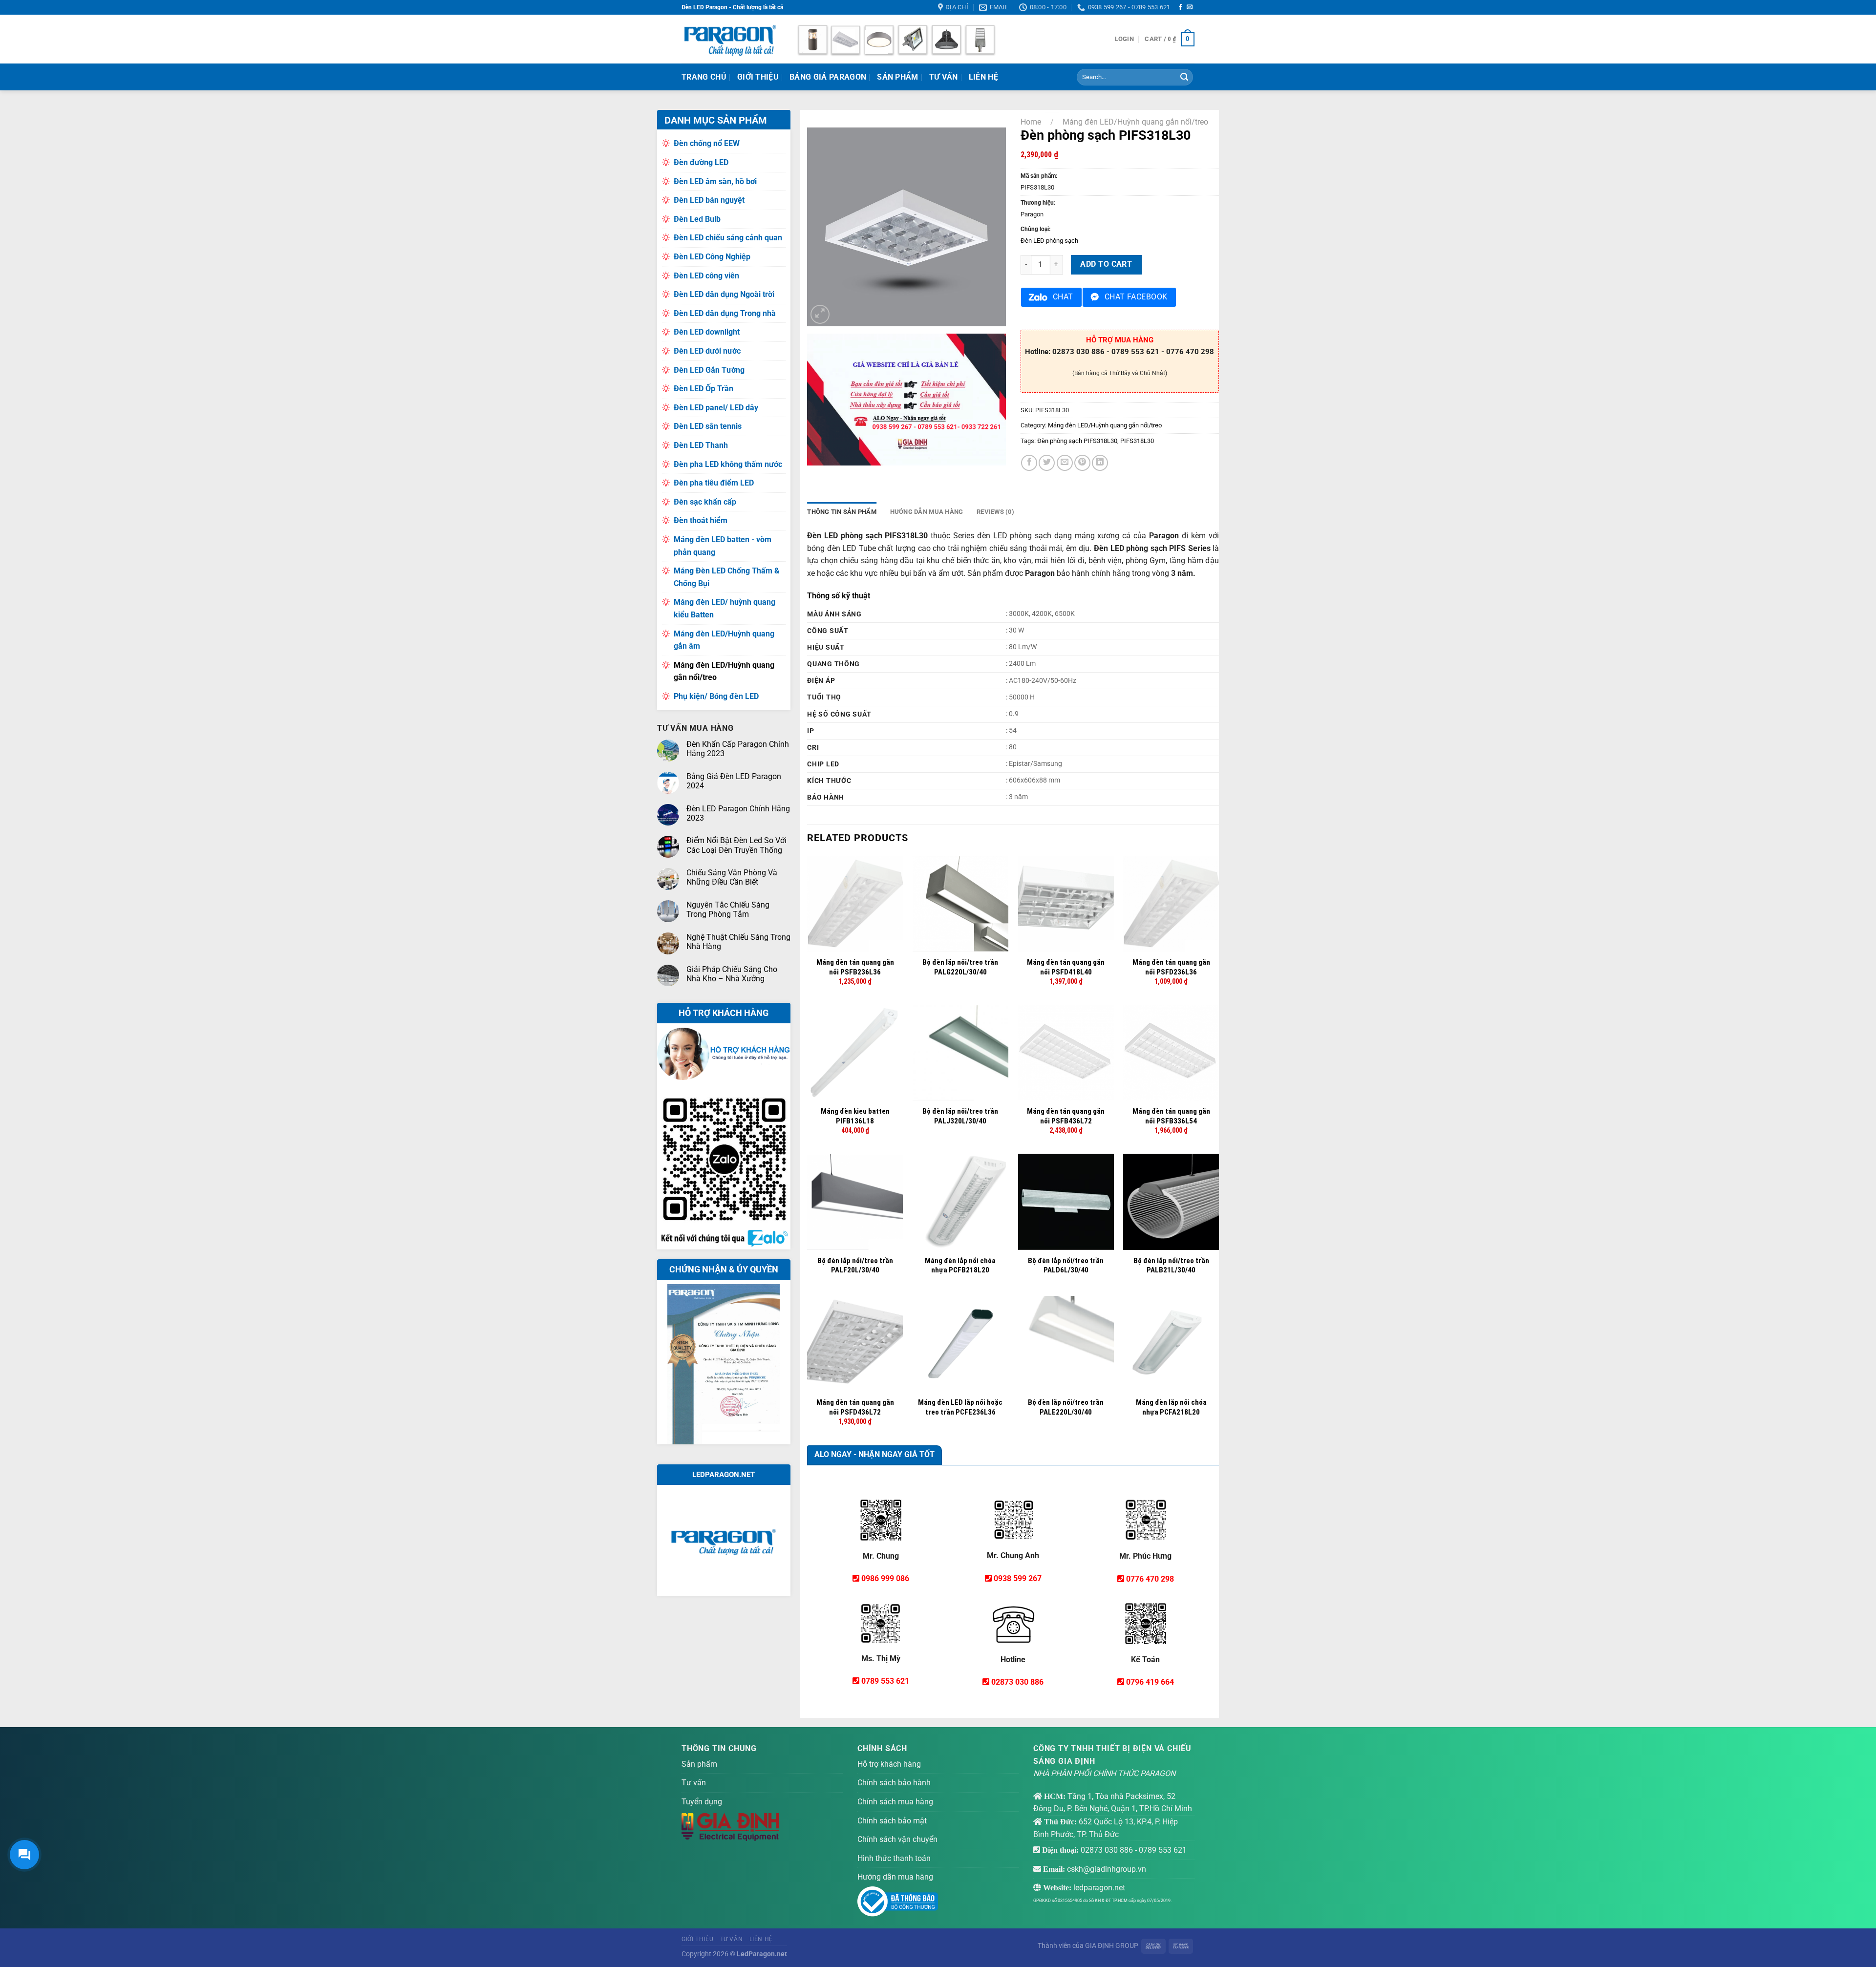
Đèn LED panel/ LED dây (716, 408)
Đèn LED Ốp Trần (703, 389)
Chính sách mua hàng (895, 1802)
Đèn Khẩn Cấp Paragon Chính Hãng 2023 (738, 749)
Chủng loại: (1035, 229)
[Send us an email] (1190, 7)
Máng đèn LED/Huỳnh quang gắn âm (724, 640)
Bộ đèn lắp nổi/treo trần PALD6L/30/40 (1066, 1266)
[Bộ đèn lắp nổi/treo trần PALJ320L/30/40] (960, 1053)
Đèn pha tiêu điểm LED (714, 483)
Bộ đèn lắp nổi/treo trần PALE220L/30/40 (1066, 1407)
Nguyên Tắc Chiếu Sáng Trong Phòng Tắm (728, 909)
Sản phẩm (898, 77)
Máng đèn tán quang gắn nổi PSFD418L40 (1066, 967)
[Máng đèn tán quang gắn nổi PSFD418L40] (1066, 904)
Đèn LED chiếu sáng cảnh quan (728, 238)
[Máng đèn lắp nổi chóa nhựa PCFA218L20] (1171, 1344)
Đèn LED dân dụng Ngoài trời (724, 294)
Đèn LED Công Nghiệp (712, 257)
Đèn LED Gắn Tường (709, 370)
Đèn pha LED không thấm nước (728, 464)
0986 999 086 (885, 1578)
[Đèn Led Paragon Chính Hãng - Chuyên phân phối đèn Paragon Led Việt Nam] (730, 39)
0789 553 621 (885, 1681)
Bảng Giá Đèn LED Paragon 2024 (734, 781)
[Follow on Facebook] (1180, 7)
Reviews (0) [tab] (995, 512)
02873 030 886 (1017, 1682)
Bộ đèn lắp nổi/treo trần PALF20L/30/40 (855, 1266)
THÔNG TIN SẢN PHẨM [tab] (842, 512)
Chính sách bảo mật (892, 1821)
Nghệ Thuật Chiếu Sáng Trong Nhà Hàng (738, 942)
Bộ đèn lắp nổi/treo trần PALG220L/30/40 (960, 967)
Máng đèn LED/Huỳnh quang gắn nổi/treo (724, 671)
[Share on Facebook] (1029, 463)
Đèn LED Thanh (701, 445)
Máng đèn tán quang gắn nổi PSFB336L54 (1171, 1116)
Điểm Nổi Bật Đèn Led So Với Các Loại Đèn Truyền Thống (736, 845)
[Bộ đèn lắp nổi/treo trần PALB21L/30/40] (1171, 1202)
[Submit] (1184, 77)
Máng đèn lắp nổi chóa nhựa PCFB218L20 (960, 1266)
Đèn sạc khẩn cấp (705, 502)
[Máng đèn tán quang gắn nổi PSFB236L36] (855, 904)
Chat (1063, 297)
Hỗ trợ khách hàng (889, 1764)
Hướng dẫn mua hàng (895, 1877)
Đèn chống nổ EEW (707, 143)
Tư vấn (694, 1783)
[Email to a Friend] (1065, 463)
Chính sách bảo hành (894, 1783)
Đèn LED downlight (707, 332)
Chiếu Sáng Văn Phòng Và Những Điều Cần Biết (732, 877)
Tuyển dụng (702, 1802)
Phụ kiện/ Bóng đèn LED (716, 696)
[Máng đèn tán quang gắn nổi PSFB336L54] (1171, 1053)
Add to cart (1106, 264)
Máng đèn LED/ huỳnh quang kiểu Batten (725, 608)
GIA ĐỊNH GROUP (1112, 1946)
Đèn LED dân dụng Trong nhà (725, 313)
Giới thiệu (758, 77)
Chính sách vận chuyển (897, 1839)
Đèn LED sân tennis (708, 426)
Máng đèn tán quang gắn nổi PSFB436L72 (1066, 1116)
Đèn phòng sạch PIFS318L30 (1077, 441)
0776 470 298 (1150, 1579)
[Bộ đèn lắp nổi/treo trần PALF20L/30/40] (855, 1202)
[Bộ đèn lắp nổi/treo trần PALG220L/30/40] (960, 904)
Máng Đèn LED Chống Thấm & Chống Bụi (727, 577)
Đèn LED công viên (706, 276)
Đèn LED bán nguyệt (709, 200)
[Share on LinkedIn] (1100, 463)
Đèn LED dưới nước (707, 351)
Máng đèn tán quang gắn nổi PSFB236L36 (855, 967)
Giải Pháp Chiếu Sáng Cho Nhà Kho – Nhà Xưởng (732, 974)
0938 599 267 (1018, 1578)
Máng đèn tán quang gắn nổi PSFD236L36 (1171, 967)
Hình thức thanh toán (894, 1858)
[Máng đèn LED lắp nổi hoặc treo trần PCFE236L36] (960, 1344)
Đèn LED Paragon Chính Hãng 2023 (738, 813)
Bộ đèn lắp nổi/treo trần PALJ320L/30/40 (960, 1116)
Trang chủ (704, 77)
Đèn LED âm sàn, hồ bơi (715, 181)
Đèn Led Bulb (697, 219)
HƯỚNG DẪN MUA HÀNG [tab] (927, 512)
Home (1031, 122)
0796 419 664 (1150, 1682)
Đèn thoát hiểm (701, 520)
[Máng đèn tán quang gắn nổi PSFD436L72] (855, 1344)
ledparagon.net (1099, 1888)
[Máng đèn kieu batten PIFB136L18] (855, 1053)
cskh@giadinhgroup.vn (1107, 1869)
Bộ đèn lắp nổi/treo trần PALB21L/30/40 (1171, 1266)
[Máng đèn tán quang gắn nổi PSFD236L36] (1171, 904)
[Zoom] (820, 314)
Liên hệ (983, 77)
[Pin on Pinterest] (1082, 463)
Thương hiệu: (1038, 203)
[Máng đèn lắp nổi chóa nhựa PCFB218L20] (960, 1202)
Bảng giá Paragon (828, 77)
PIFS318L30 (1137, 441)
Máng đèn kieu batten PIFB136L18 (855, 1116)
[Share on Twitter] (1047, 463)
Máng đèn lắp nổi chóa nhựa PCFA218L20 (1171, 1407)
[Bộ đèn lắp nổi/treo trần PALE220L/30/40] (1066, 1344)
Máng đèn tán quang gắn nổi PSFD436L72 (855, 1407)
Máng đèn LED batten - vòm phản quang (723, 546)
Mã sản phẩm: (1039, 176)
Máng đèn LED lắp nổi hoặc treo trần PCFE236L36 (960, 1407)
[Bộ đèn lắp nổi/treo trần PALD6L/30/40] (1066, 1202)
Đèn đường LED (701, 162)
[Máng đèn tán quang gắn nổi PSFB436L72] (1066, 1053)
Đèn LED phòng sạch (1049, 241)
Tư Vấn (944, 77)
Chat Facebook (1136, 297)
